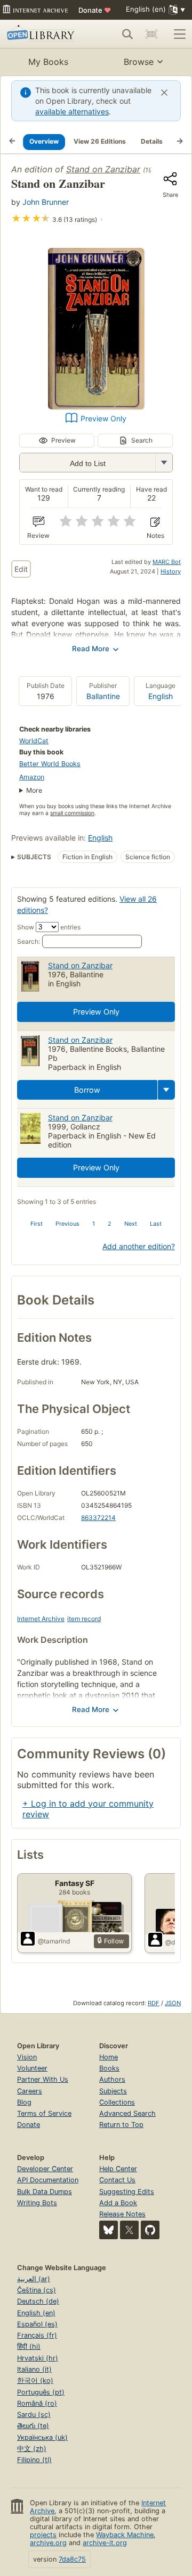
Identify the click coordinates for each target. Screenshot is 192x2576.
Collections (117, 2102)
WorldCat (34, 741)
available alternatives (72, 111)
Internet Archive (41, 1619)
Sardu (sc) (34, 2415)
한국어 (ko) (35, 2380)
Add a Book (118, 2203)
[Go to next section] (180, 142)
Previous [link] (67, 1224)
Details (152, 141)
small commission (72, 813)
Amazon (32, 777)
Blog (24, 2102)
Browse (139, 62)
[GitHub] (150, 2230)
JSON (173, 2003)
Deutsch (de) (38, 2301)
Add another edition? (139, 1246)
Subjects (113, 2091)
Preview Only (103, 418)
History (171, 571)
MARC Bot (167, 562)
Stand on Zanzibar (103, 169)
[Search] (127, 34)
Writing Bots (37, 2203)
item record (84, 1619)
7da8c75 (72, 2559)
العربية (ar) (34, 2279)
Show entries (49, 927)
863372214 (98, 1518)
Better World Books (50, 764)
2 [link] (110, 1224)
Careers (30, 2091)
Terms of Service (44, 2113)
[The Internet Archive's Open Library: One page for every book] (42, 34)
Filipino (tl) (34, 2460)
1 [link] (94, 1224)
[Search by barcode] (151, 34)
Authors (112, 2079)
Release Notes (122, 2214)
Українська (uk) (42, 2437)
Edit (21, 569)
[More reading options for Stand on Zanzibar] (164, 463)
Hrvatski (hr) (38, 2358)
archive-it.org (105, 2543)
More (34, 790)
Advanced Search (127, 2113)
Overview (44, 141)
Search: (29, 941)
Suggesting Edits (127, 2192)
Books (109, 2068)
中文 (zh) (32, 2449)
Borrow (87, 1090)
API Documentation (48, 2180)
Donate (95, 10)
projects (43, 2535)
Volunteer (32, 2068)
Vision (27, 2057)
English (161, 696)
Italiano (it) (34, 2369)
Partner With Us (43, 2079)
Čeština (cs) (37, 2290)
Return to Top (121, 2125)
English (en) (36, 2313)
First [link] (37, 1224)
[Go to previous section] (12, 142)
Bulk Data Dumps (45, 2192)
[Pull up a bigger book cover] (96, 406)
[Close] (164, 93)
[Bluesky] (109, 2230)
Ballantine (103, 696)
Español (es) (37, 2324)
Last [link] (156, 1224)
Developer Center (45, 2169)
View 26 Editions (100, 141)
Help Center (118, 2169)
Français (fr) (37, 2335)
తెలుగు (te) (33, 2426)
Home (109, 2057)
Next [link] (131, 1224)
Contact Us (117, 2180)
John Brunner (46, 202)
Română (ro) (37, 2403)
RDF (154, 2003)
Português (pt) (41, 2392)
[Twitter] (129, 2230)
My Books (48, 62)
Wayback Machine (125, 2535)
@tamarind (54, 1941)
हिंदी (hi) (29, 2346)
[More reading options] (166, 1090)
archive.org (48, 2543)
